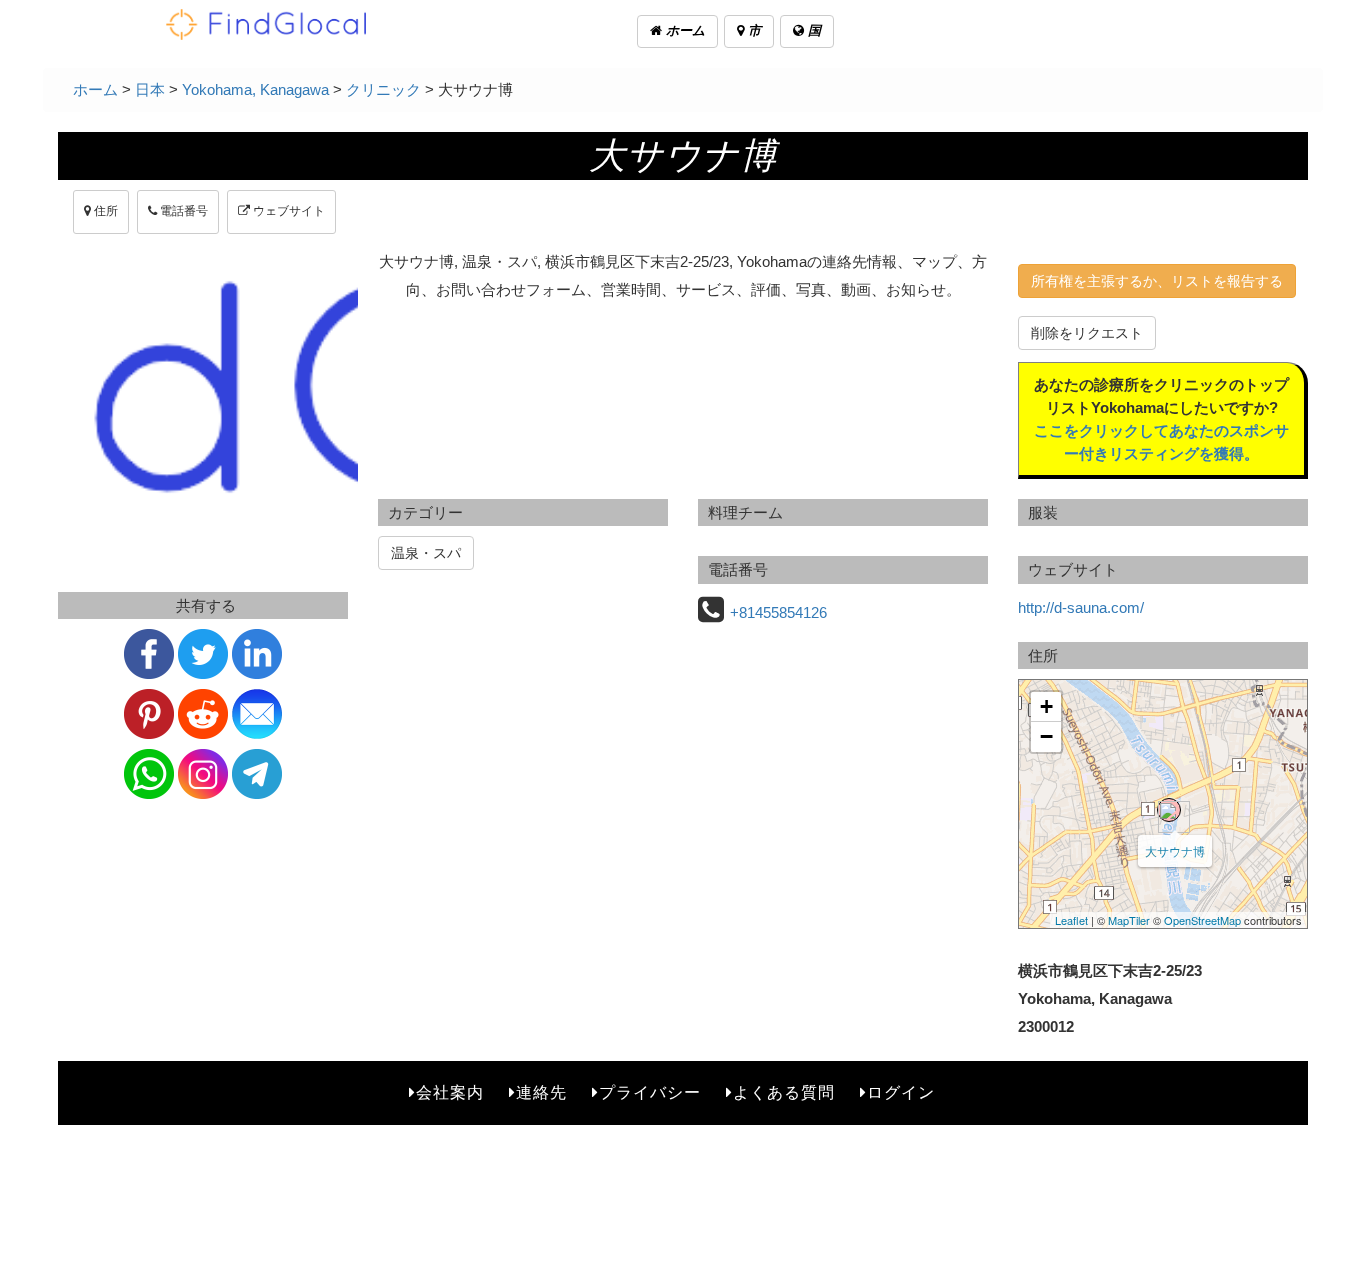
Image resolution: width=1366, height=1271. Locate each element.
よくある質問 (784, 1092)
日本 (150, 89)
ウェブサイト (287, 211)
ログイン (901, 1092)
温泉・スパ (426, 553)
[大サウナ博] (1169, 810)
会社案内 (450, 1092)
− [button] (1046, 736)
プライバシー (650, 1092)
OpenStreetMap (1202, 920)
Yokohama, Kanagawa (255, 89)
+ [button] (1046, 706)
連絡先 (541, 1092)
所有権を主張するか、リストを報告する (1157, 281)
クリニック (383, 89)
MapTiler (1129, 920)
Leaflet (1071, 920)
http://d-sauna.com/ (1081, 607)
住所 (104, 211)
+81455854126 (778, 612)
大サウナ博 (1175, 850)
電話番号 (182, 211)
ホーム (683, 30)
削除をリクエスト (1087, 333)
